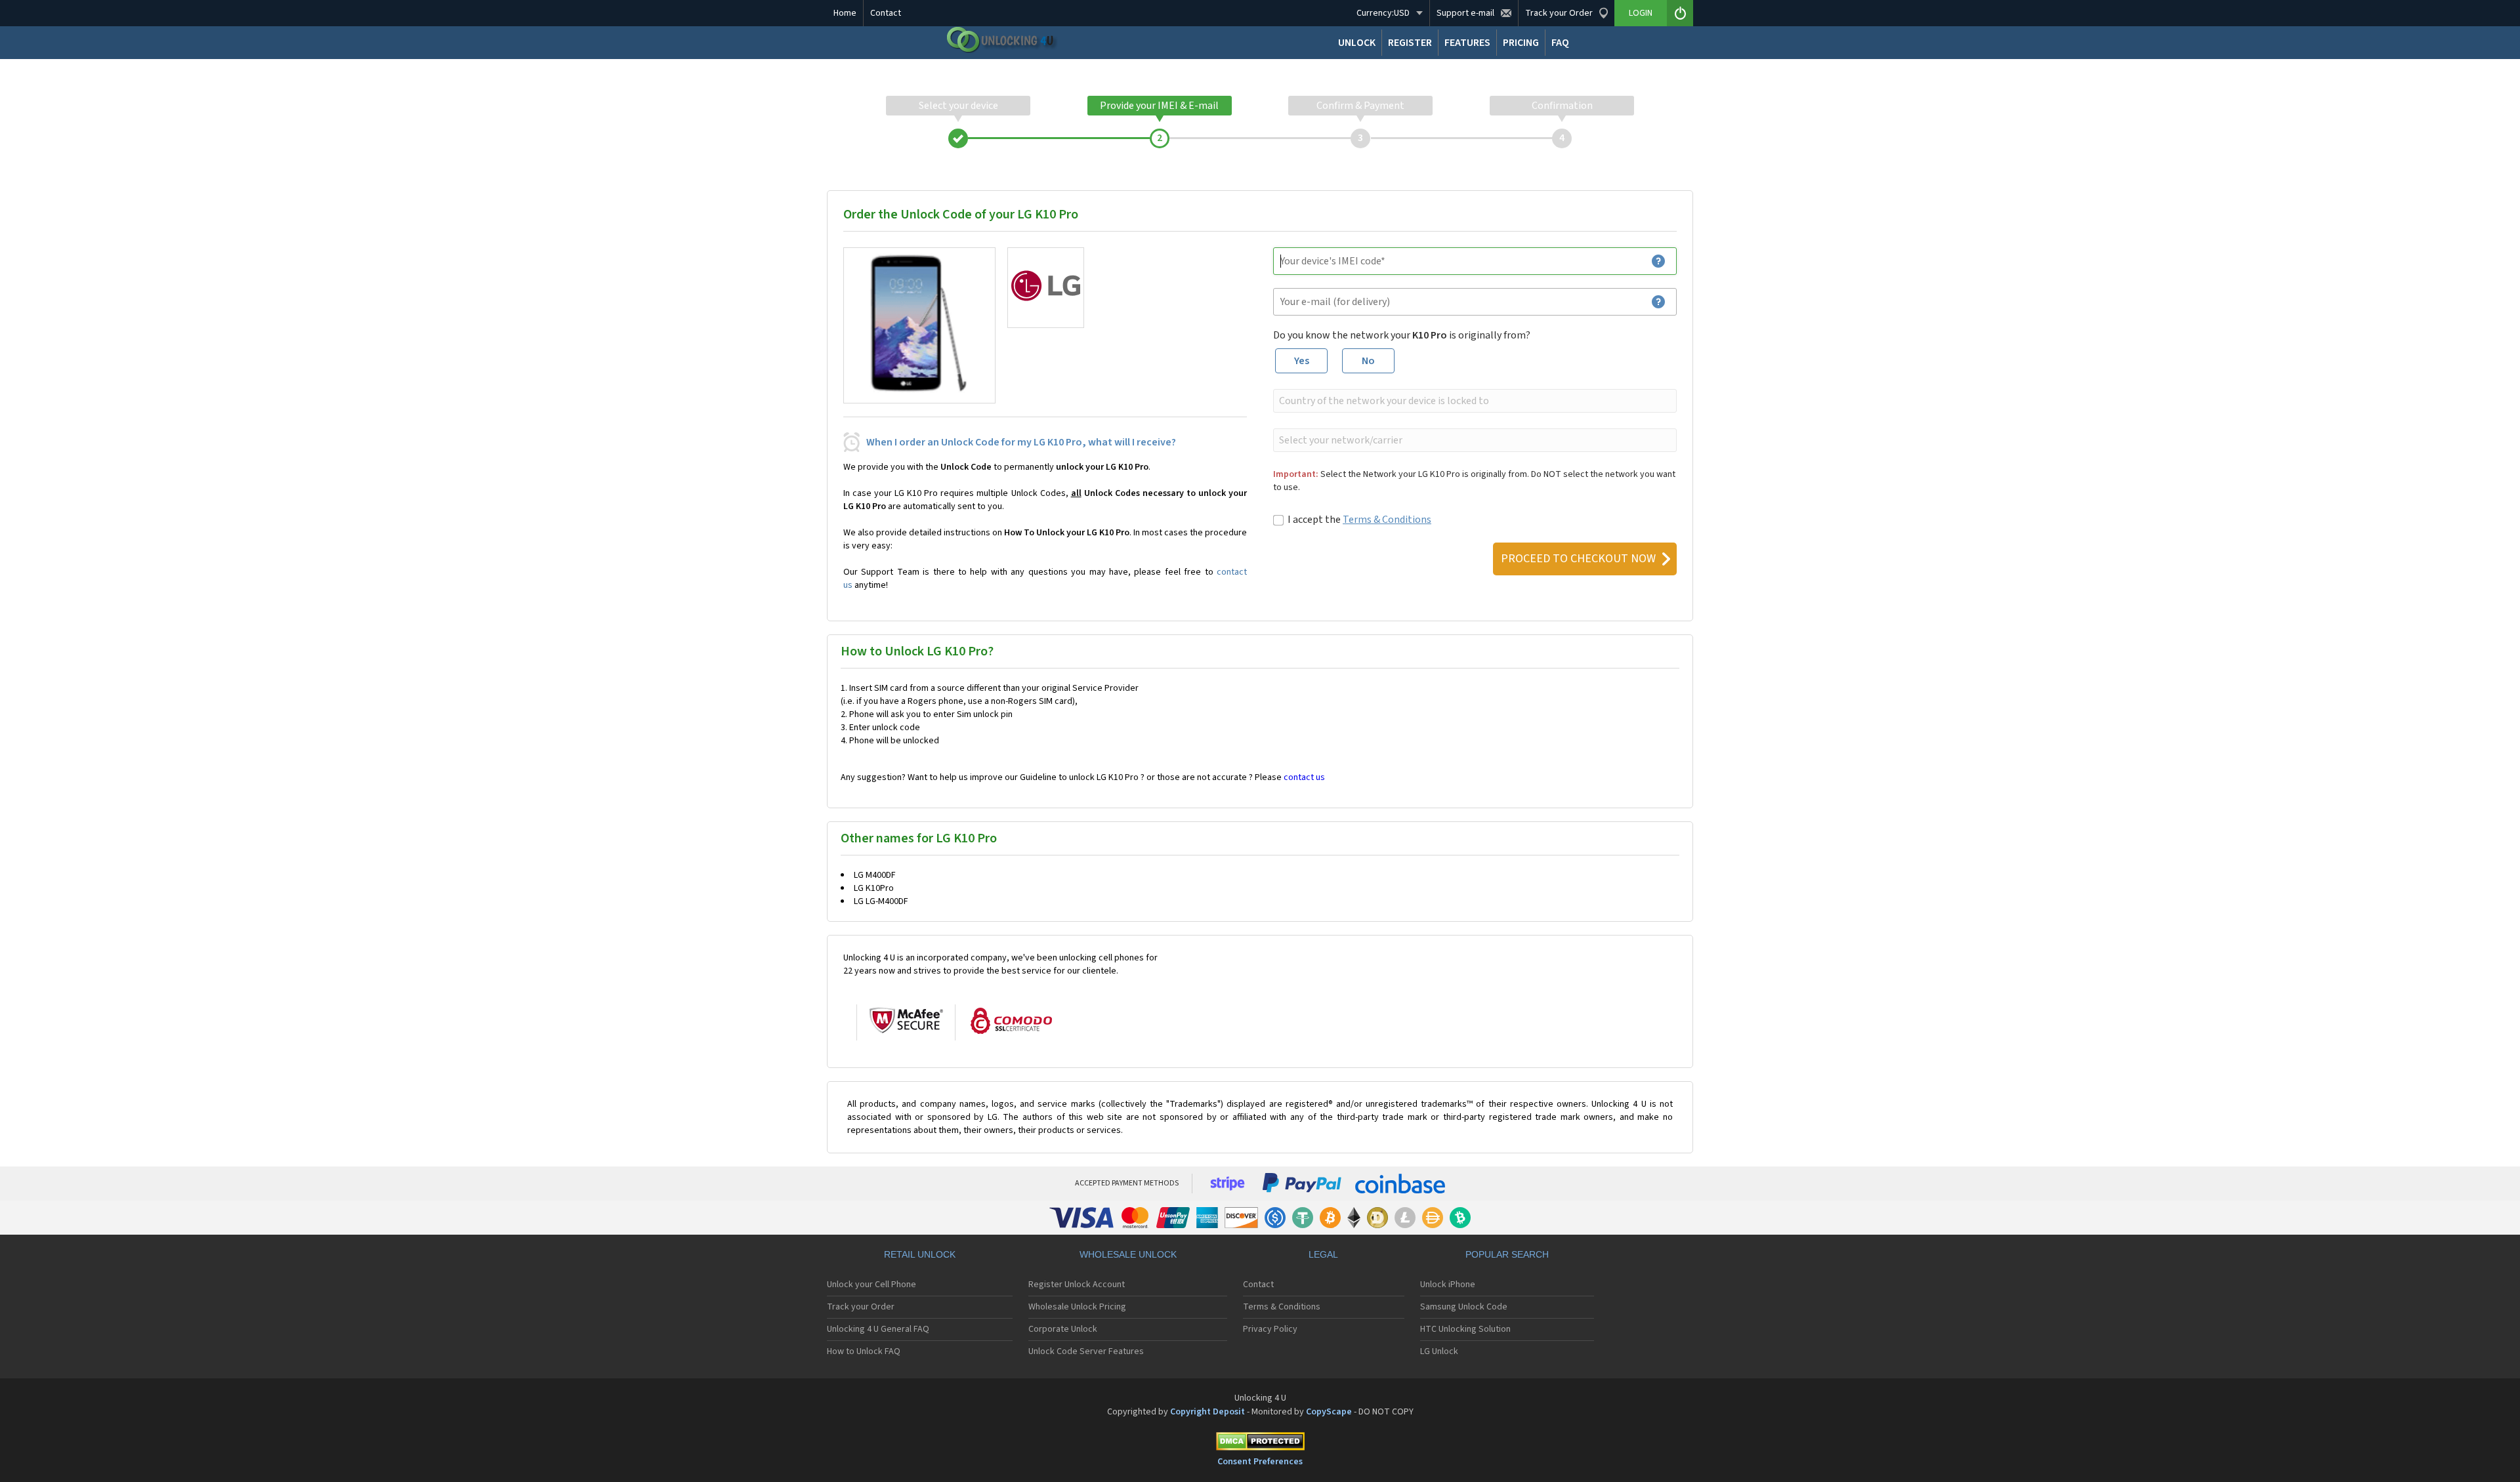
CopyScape (1329, 1412)
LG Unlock (1439, 1351)
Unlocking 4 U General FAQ (878, 1329)
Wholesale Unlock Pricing (1077, 1307)
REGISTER (1410, 43)
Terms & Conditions (1387, 520)
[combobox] (1474, 401)
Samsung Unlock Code (1464, 1307)
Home (845, 13)
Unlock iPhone (1448, 1285)
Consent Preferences (1260, 1462)
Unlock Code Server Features (1086, 1351)
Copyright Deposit (1207, 1412)
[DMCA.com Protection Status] (1260, 1444)
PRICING (1521, 43)
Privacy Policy (1270, 1329)
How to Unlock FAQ (864, 1351)
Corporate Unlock (1063, 1329)
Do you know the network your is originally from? (1402, 335)
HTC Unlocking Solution (1465, 1329)
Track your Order (861, 1307)
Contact (886, 13)
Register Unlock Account (1077, 1285)
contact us (1304, 777)
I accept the (1359, 520)
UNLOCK (1357, 43)
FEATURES (1467, 43)
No (1368, 361)
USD (1383, 13)
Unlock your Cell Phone (871, 1285)
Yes (1302, 361)
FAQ (1560, 43)
